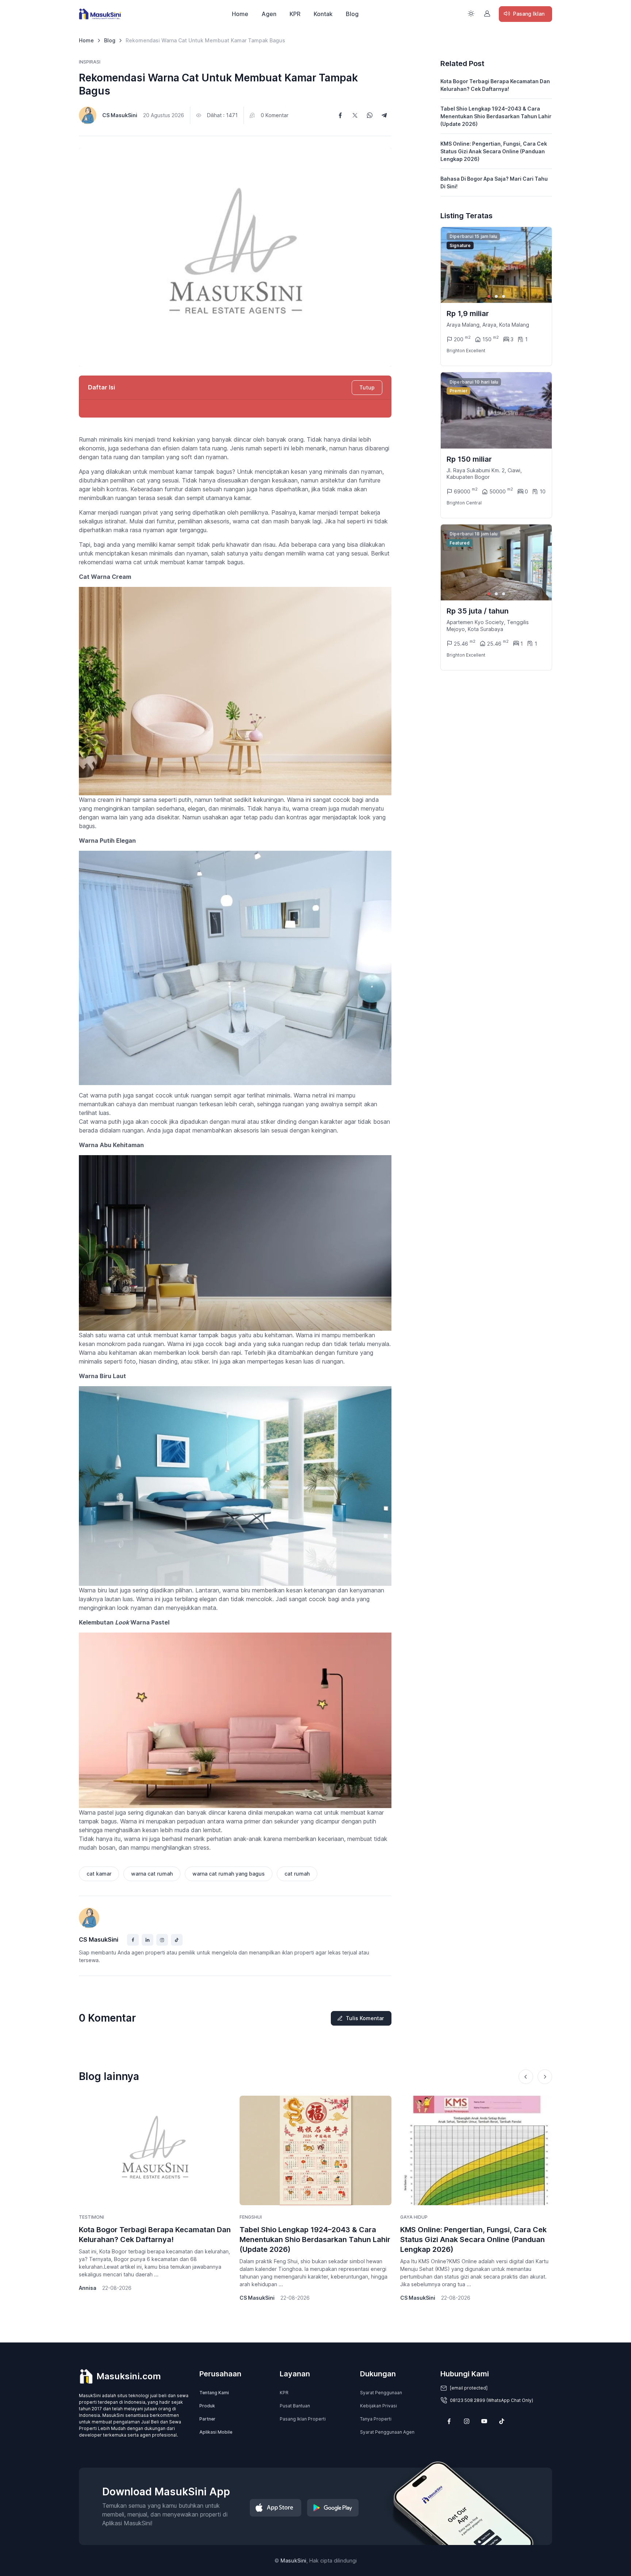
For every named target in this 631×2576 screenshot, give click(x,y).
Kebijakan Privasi (378, 2406)
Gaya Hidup (414, 2217)
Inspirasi (90, 62)
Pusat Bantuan (295, 2406)
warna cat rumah (152, 1874)
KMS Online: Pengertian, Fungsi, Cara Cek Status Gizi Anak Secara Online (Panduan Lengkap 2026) (494, 151)
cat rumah (297, 1874)
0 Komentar (275, 115)
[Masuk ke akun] (487, 14)
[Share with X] (355, 115)
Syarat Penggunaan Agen (387, 2432)
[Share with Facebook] (340, 115)
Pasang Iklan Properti (303, 2419)
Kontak (323, 14)
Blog (352, 14)
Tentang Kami (214, 2393)
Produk (207, 2406)
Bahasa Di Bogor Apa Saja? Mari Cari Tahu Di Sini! (494, 182)
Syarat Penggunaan (381, 2393)
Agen (269, 14)
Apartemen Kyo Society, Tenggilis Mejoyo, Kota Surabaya (488, 625)
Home (240, 14)
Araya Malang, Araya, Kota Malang (488, 325)
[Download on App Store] (276, 2508)
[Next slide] (540, 265)
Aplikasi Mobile (216, 2432)
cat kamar (99, 1874)
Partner (207, 2419)
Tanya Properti (376, 2419)
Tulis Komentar (365, 2018)
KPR (295, 14)
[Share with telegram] (384, 115)
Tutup (367, 387)
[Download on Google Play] (333, 2508)
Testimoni (91, 2217)
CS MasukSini (120, 115)
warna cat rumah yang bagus (229, 1874)
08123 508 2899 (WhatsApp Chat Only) (492, 2400)
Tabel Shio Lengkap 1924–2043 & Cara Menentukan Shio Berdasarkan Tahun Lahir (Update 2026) (496, 116)
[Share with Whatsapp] (370, 115)
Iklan (529, 14)
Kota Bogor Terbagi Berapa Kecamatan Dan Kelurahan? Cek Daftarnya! (495, 85)
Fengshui (251, 2217)
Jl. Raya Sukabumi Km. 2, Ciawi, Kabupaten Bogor (484, 474)
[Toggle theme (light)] (471, 14)
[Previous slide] (526, 2077)
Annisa (88, 2288)
